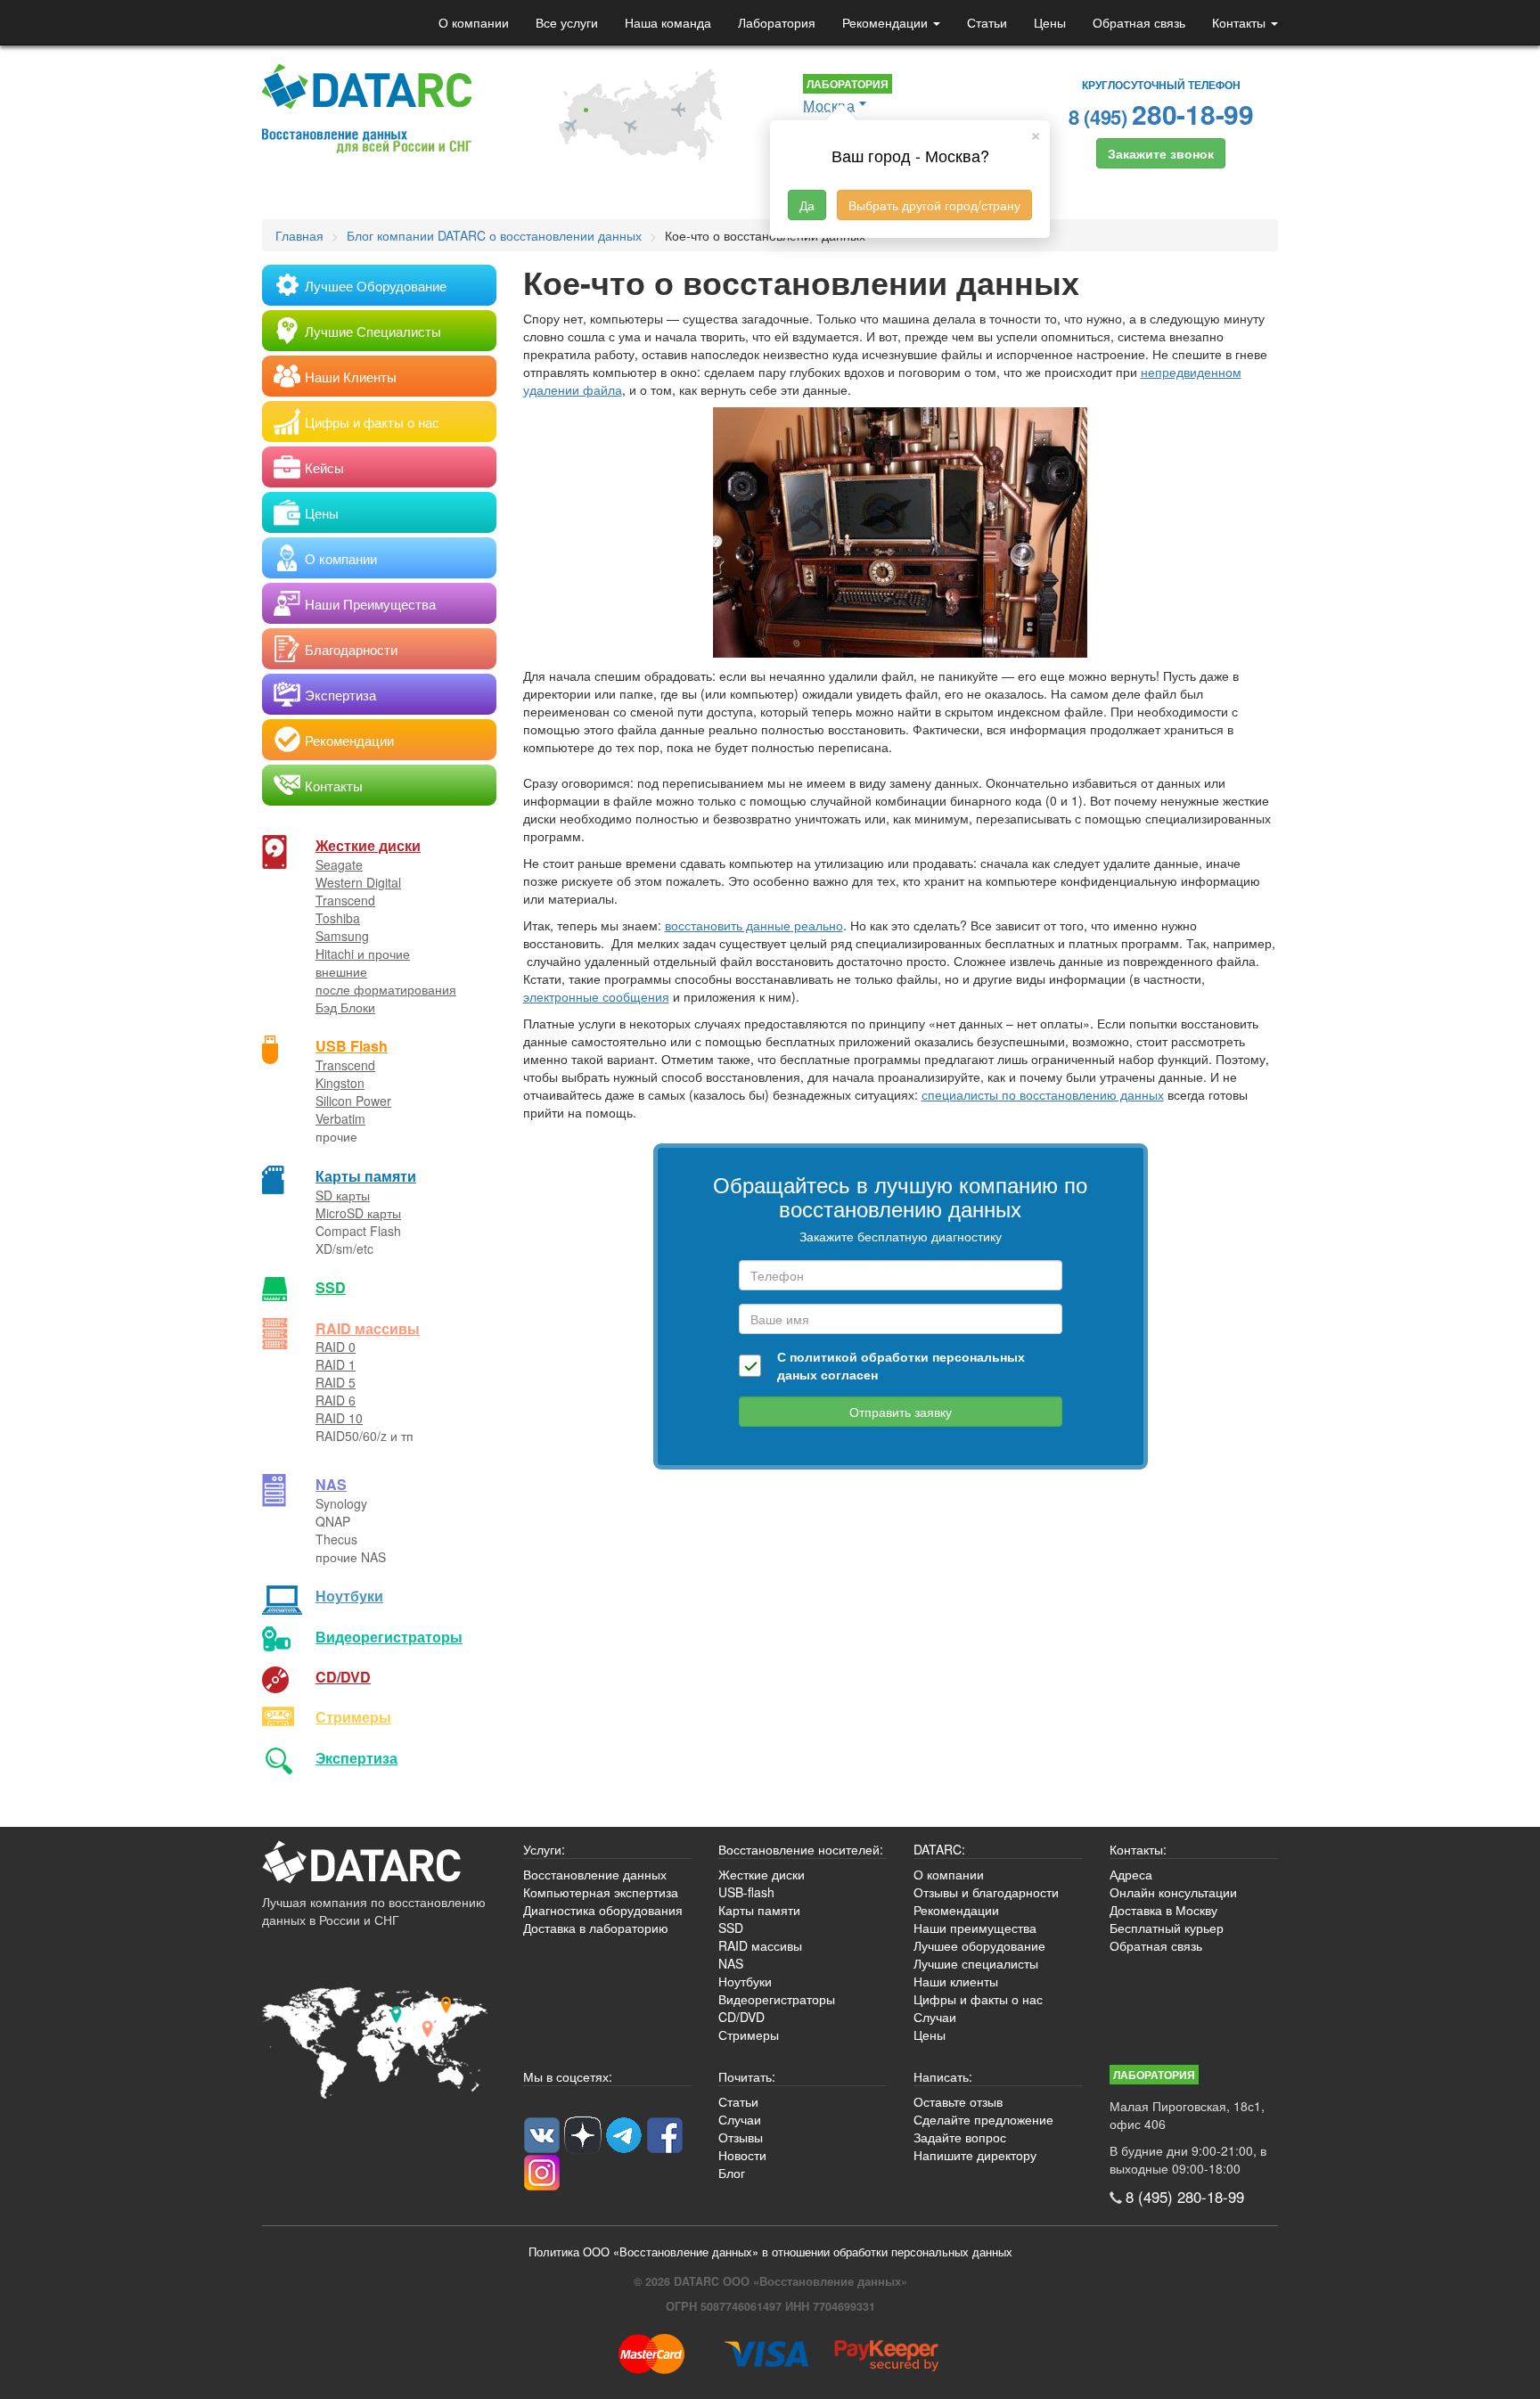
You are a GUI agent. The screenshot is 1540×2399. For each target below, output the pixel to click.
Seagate (339, 864)
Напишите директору (975, 2155)
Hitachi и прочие (363, 954)
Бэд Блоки (345, 1007)
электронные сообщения (596, 996)
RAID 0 (336, 1347)
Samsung (342, 936)
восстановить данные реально (754, 925)
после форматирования (386, 989)
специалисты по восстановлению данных (1043, 1094)
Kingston (340, 1083)
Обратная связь (1139, 22)
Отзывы (741, 2137)
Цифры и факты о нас (978, 1999)
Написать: (943, 2076)
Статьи (987, 22)
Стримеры (353, 1717)
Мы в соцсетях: (568, 2076)
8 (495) (1161, 114)
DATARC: (939, 1849)
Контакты (1241, 22)
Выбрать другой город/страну (934, 205)
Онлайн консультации (1173, 1892)
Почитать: (747, 2076)
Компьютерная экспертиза (601, 1892)
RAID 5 (336, 1382)
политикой (823, 1356)
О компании (474, 22)
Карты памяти (366, 1176)
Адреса (1131, 1874)
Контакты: (1138, 1849)
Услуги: (544, 1849)
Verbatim (340, 1118)
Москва (829, 106)
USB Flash (352, 1046)
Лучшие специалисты (976, 1963)
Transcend (345, 900)
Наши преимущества (975, 1928)
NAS (331, 1484)
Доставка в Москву (1163, 1910)
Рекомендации (887, 22)
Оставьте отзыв (958, 2101)
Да (807, 205)
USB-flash (746, 1892)
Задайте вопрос (960, 2137)
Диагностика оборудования (603, 1910)
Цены (1050, 22)
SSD (331, 1287)
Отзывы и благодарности (986, 1892)
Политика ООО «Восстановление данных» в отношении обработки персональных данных (770, 2252)
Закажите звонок (1161, 153)
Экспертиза (356, 1758)
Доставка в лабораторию (596, 1928)
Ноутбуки (349, 1596)
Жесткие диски (368, 845)
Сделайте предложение (983, 2119)
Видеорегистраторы (777, 1999)
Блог (732, 2173)
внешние (341, 971)
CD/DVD (343, 1677)
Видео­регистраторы (389, 1637)
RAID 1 (336, 1364)
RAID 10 (339, 1418)
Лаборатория (777, 22)
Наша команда (668, 22)
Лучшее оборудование (979, 1945)
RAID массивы (368, 1328)
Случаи (935, 2017)
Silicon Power (353, 1101)
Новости (742, 2155)
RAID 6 (336, 1400)
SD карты (343, 1195)
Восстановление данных (595, 1874)
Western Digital (358, 882)
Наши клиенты (956, 1981)
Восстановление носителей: (801, 1849)
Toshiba (338, 918)
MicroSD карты (358, 1213)
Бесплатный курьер (1167, 1928)
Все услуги (567, 22)
